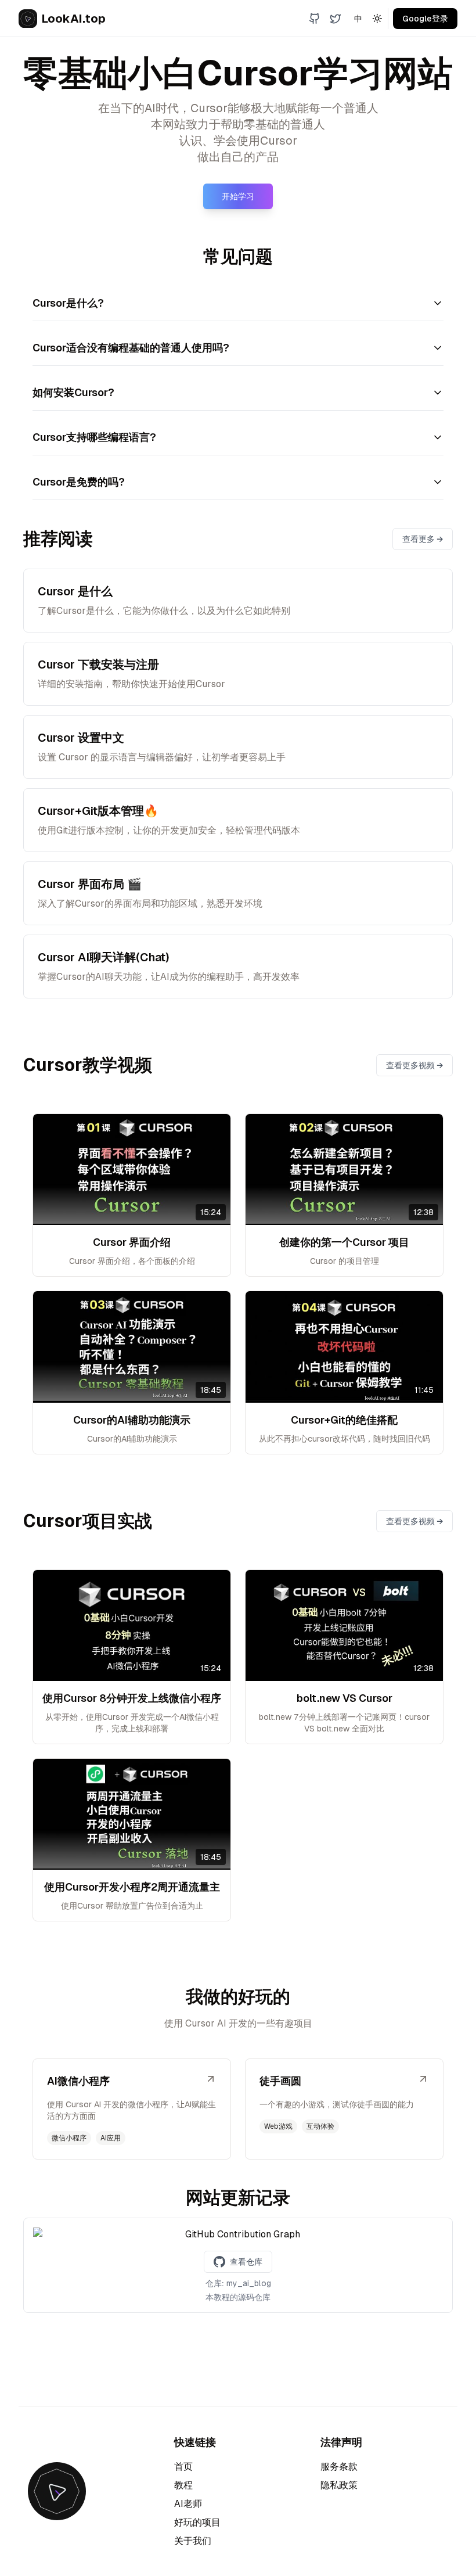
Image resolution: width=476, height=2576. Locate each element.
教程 (183, 2485)
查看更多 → (423, 539)
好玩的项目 (197, 2522)
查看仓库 (246, 2262)
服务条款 (339, 2467)
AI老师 (188, 2504)
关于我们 (193, 2541)
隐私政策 (339, 2485)
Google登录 (425, 19)
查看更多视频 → (414, 1065)
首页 (183, 2467)
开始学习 (238, 196)
